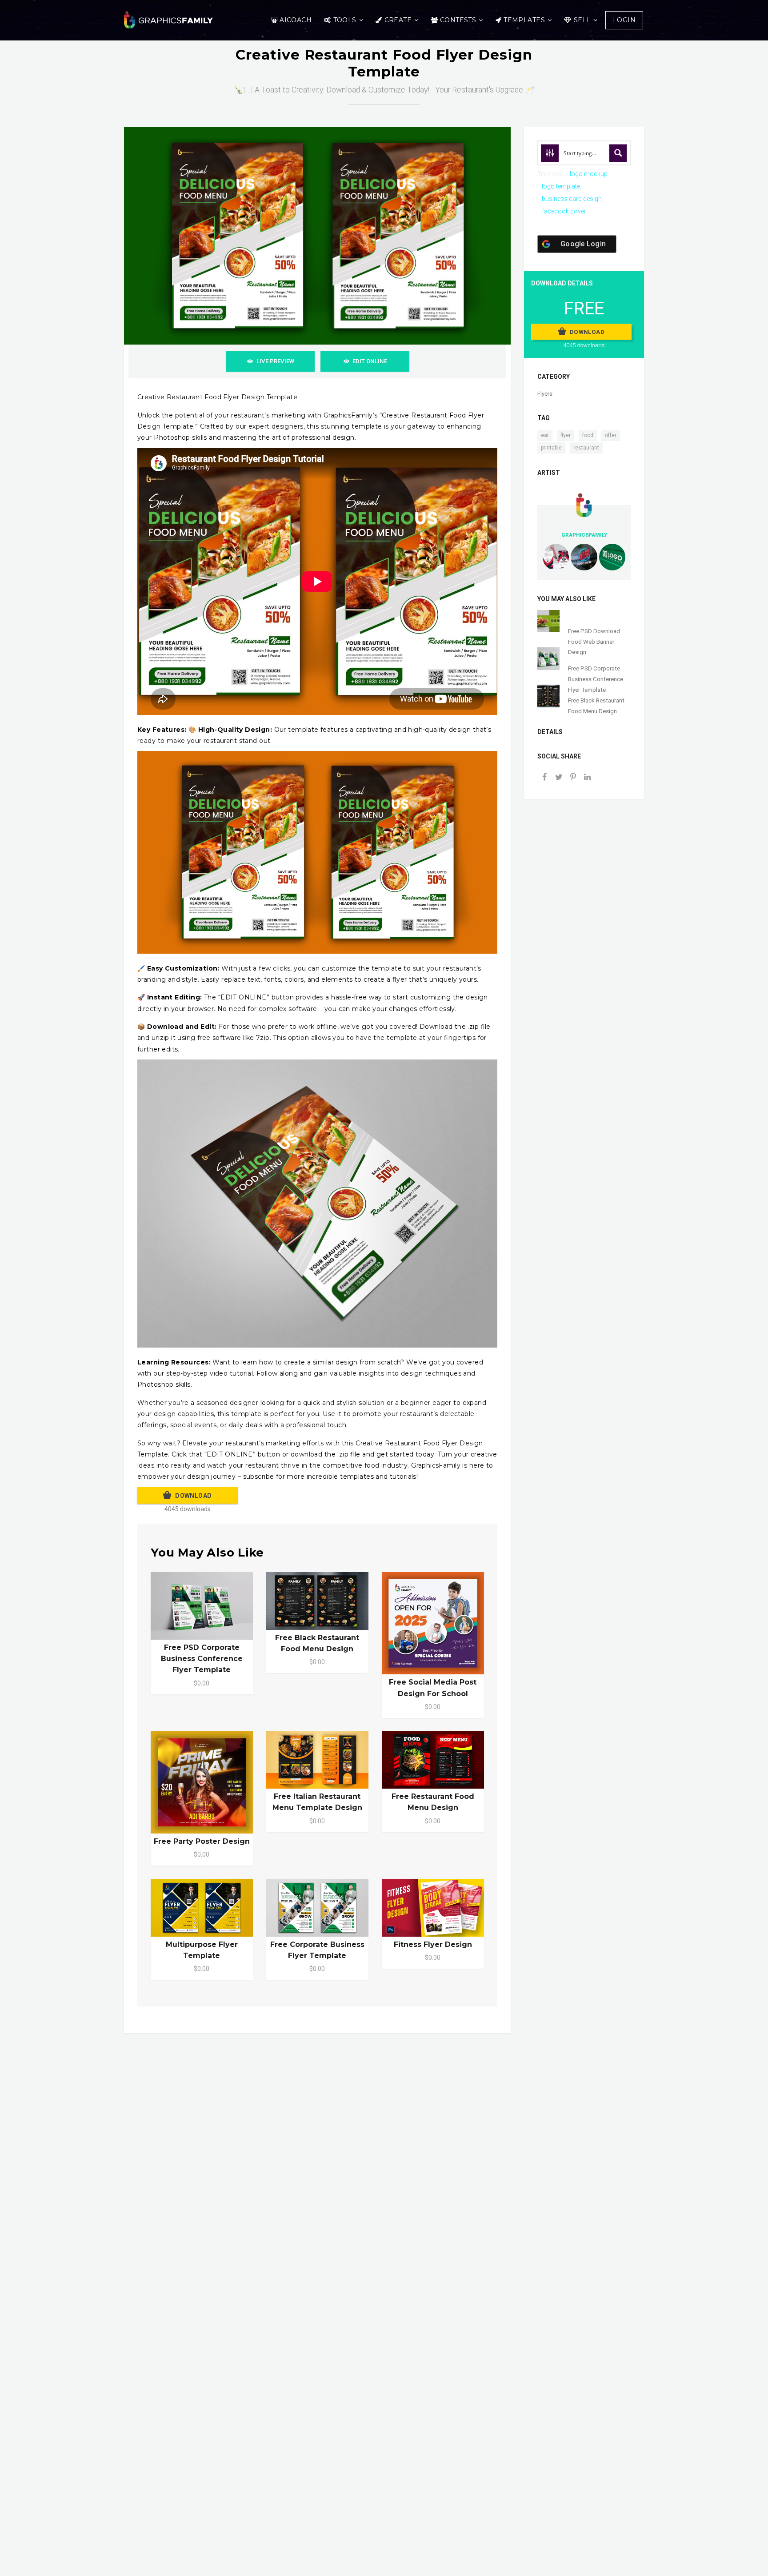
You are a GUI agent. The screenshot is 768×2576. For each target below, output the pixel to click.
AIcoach (296, 20)
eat (545, 435)
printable (551, 448)
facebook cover (564, 211)
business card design (572, 199)
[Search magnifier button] (618, 153)
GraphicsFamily (584, 535)
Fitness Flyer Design (433, 1944)
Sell (582, 20)
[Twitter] (559, 778)
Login (624, 20)
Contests (458, 20)
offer (611, 435)
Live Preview (275, 361)
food (588, 435)
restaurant (586, 448)
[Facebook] (544, 778)
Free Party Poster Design (202, 1841)
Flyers (545, 394)
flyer (566, 435)
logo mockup (589, 174)
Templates (524, 20)
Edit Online (370, 361)
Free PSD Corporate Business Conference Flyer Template (202, 1659)
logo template (561, 186)
